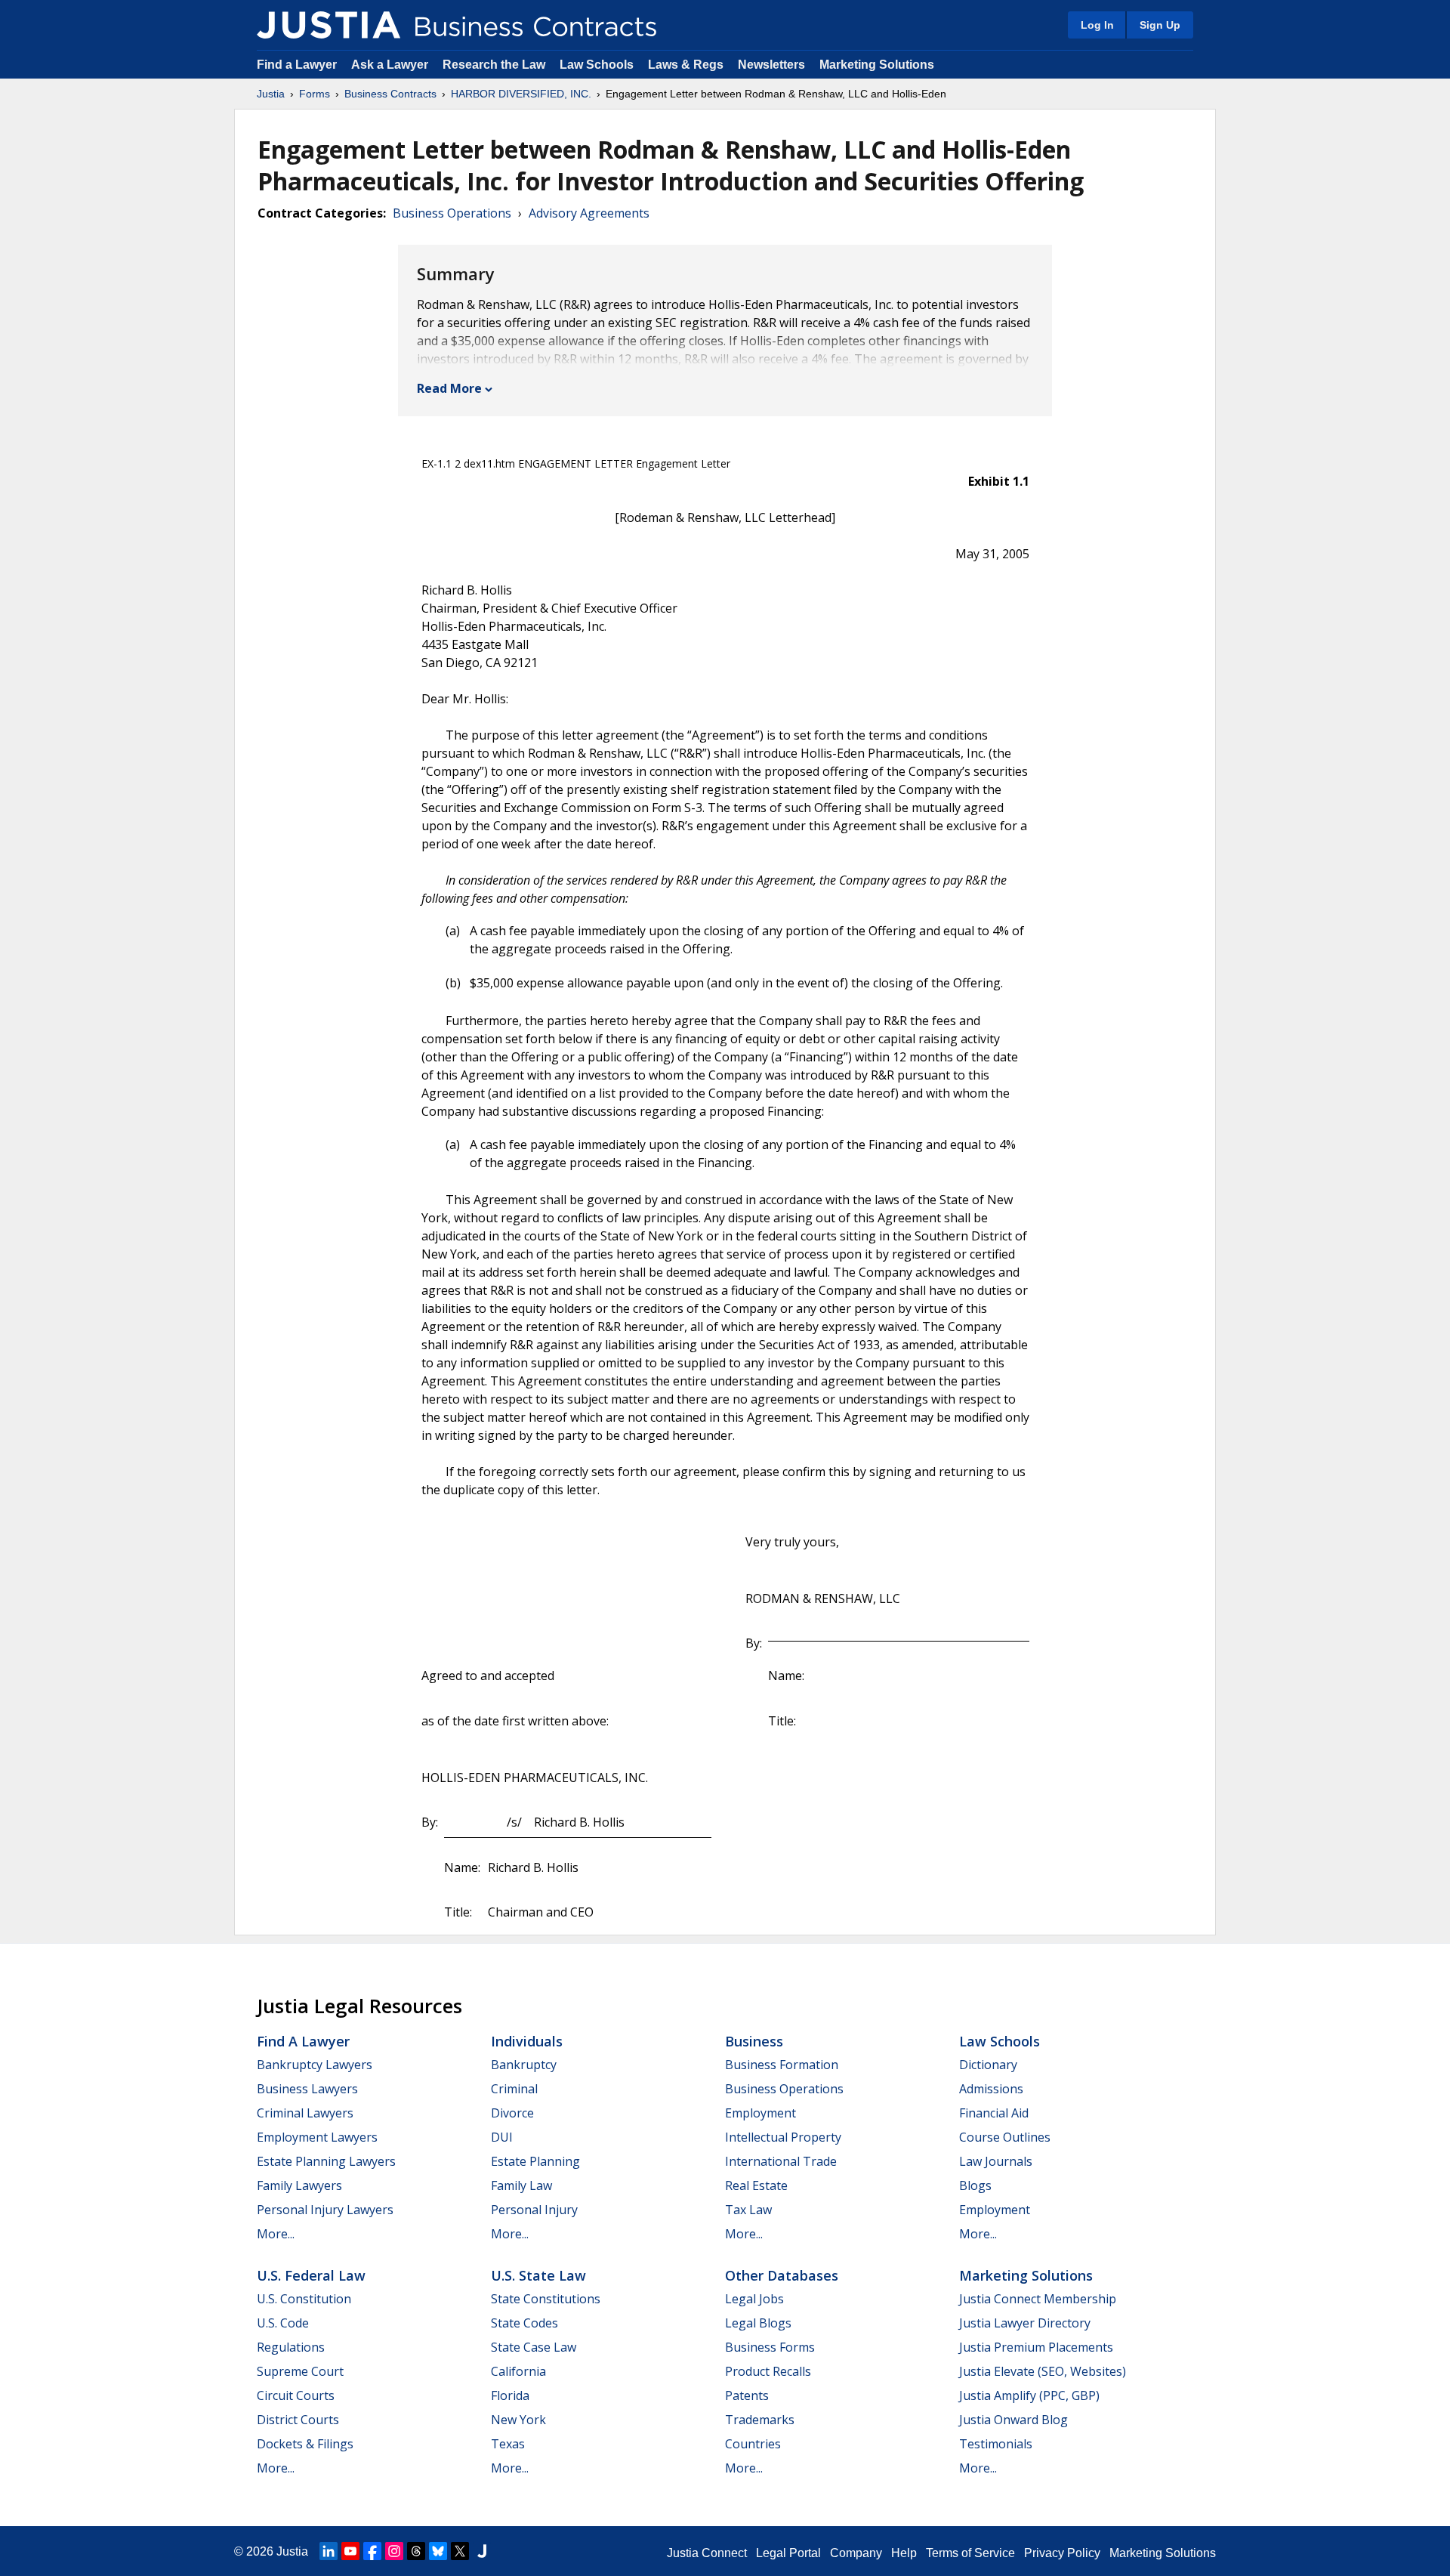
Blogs (975, 2185)
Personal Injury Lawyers (325, 2210)
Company (856, 2553)
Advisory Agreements (589, 213)
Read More (449, 388)
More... (276, 2234)
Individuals (527, 2041)
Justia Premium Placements (1036, 2347)
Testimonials (996, 2444)
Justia (271, 94)
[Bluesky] (438, 2551)
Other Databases (782, 2275)
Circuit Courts (296, 2395)
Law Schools (597, 65)
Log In (1097, 25)
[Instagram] (394, 2551)
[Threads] (416, 2551)
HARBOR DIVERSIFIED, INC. (521, 94)
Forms (315, 94)
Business (754, 2041)
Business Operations (452, 213)
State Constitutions (546, 2299)
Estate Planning (535, 2161)
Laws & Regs (686, 65)
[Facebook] (372, 2551)
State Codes (524, 2323)
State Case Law (534, 2347)
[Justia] (329, 25)
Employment (760, 2113)
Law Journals (996, 2161)
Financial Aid (994, 2113)
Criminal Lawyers (305, 2113)
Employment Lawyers (317, 2137)
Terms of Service (970, 2553)
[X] (460, 2551)
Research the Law (494, 65)
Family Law (521, 2185)
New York (518, 2420)
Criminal (514, 2089)
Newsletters (771, 65)
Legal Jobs (754, 2299)
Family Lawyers (299, 2185)
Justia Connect (707, 2553)
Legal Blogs (758, 2323)
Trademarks (760, 2420)
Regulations (291, 2347)
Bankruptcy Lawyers (315, 2065)
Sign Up (1160, 25)
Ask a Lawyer (391, 65)
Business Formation (782, 2065)
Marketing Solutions (877, 65)
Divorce (512, 2113)
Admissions (991, 2089)
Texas (508, 2444)
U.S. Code (283, 2323)
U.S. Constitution (304, 2299)
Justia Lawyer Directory (1025, 2323)
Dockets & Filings (305, 2444)
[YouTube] (350, 2551)
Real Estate (756, 2185)
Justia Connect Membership (1038, 2299)
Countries (753, 2444)
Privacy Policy (1062, 2553)
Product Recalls (768, 2371)
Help (904, 2553)
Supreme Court (300, 2371)
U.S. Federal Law (311, 2275)
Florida (510, 2395)
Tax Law (748, 2210)
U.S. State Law (538, 2275)
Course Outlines (1005, 2137)
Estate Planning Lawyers (326, 2161)
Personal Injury (534, 2210)
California (518, 2371)
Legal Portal (788, 2553)
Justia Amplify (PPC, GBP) (1029, 2395)
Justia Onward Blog (1013, 2420)
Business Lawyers (307, 2089)
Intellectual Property (783, 2137)
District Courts (298, 2420)
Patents (747, 2395)
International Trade (781, 2161)
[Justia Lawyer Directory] (482, 2551)
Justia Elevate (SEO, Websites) (1043, 2371)
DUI (502, 2137)
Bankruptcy (524, 2065)
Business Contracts (390, 94)
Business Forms (770, 2347)
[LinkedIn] (329, 2551)
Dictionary (988, 2065)
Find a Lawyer (297, 65)
